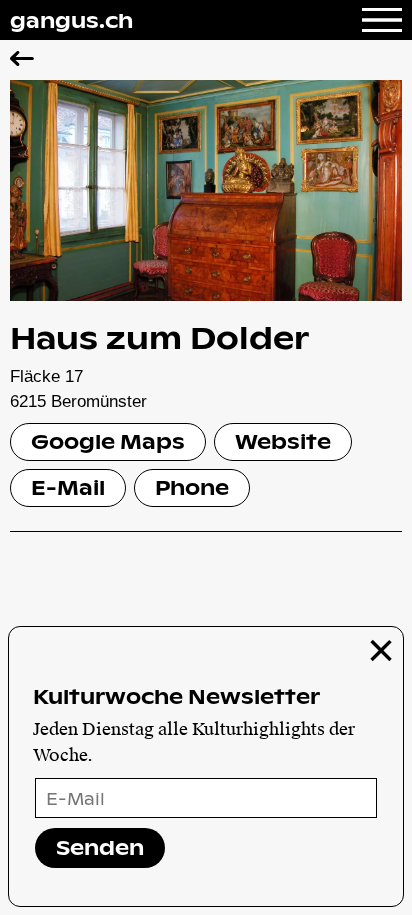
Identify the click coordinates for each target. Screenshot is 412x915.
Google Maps (108, 441)
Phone (192, 487)
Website (283, 441)
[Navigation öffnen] (382, 20)
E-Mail (68, 487)
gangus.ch (71, 20)
